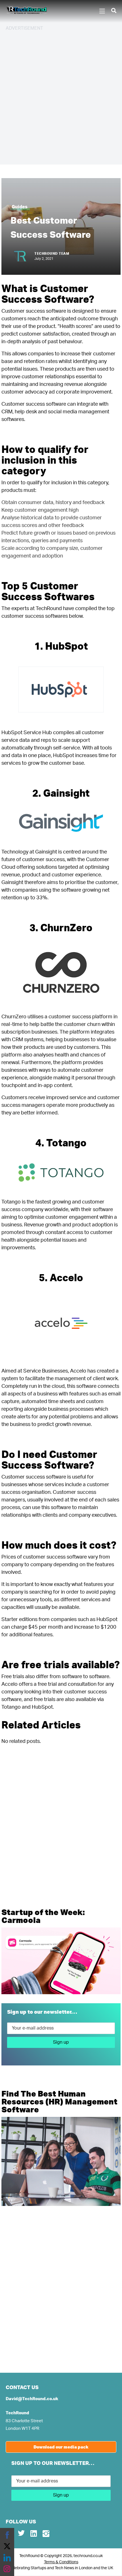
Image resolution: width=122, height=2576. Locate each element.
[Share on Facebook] (7, 2535)
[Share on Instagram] (7, 2569)
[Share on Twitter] (7, 2546)
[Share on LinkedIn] (7, 2558)
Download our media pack (61, 2447)
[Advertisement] (61, 97)
